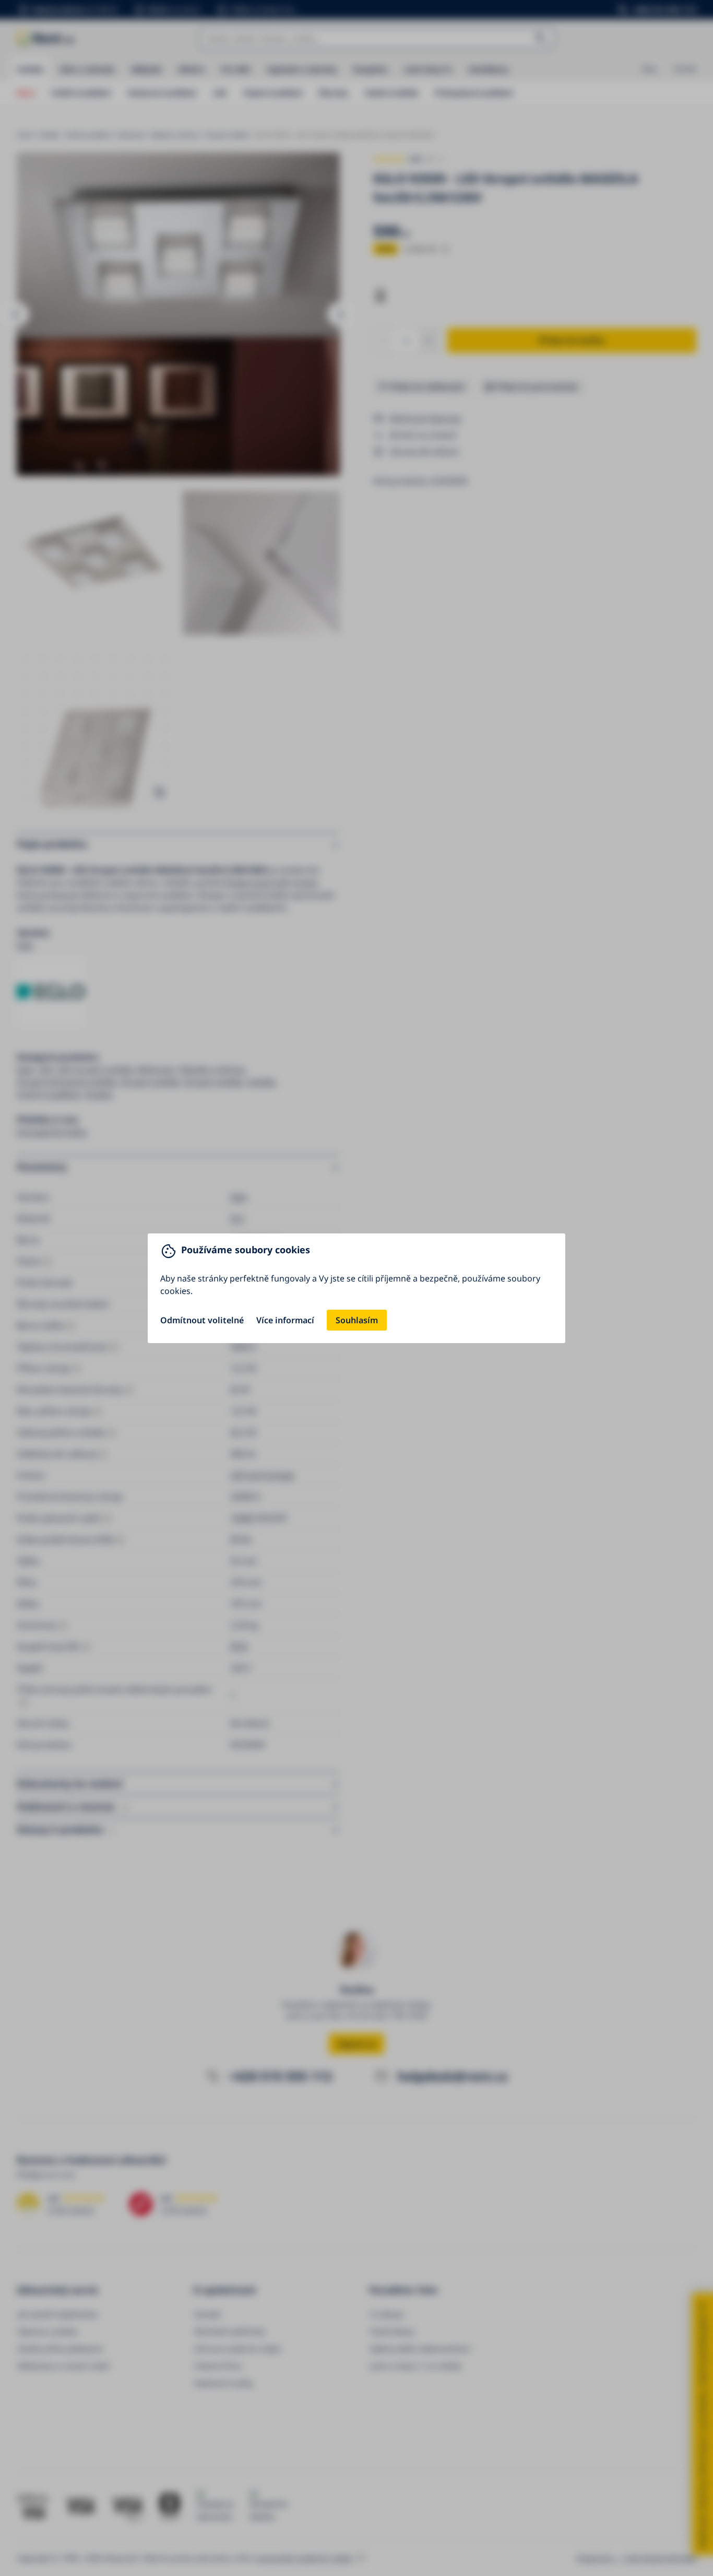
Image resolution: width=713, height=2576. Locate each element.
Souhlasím (357, 1320)
